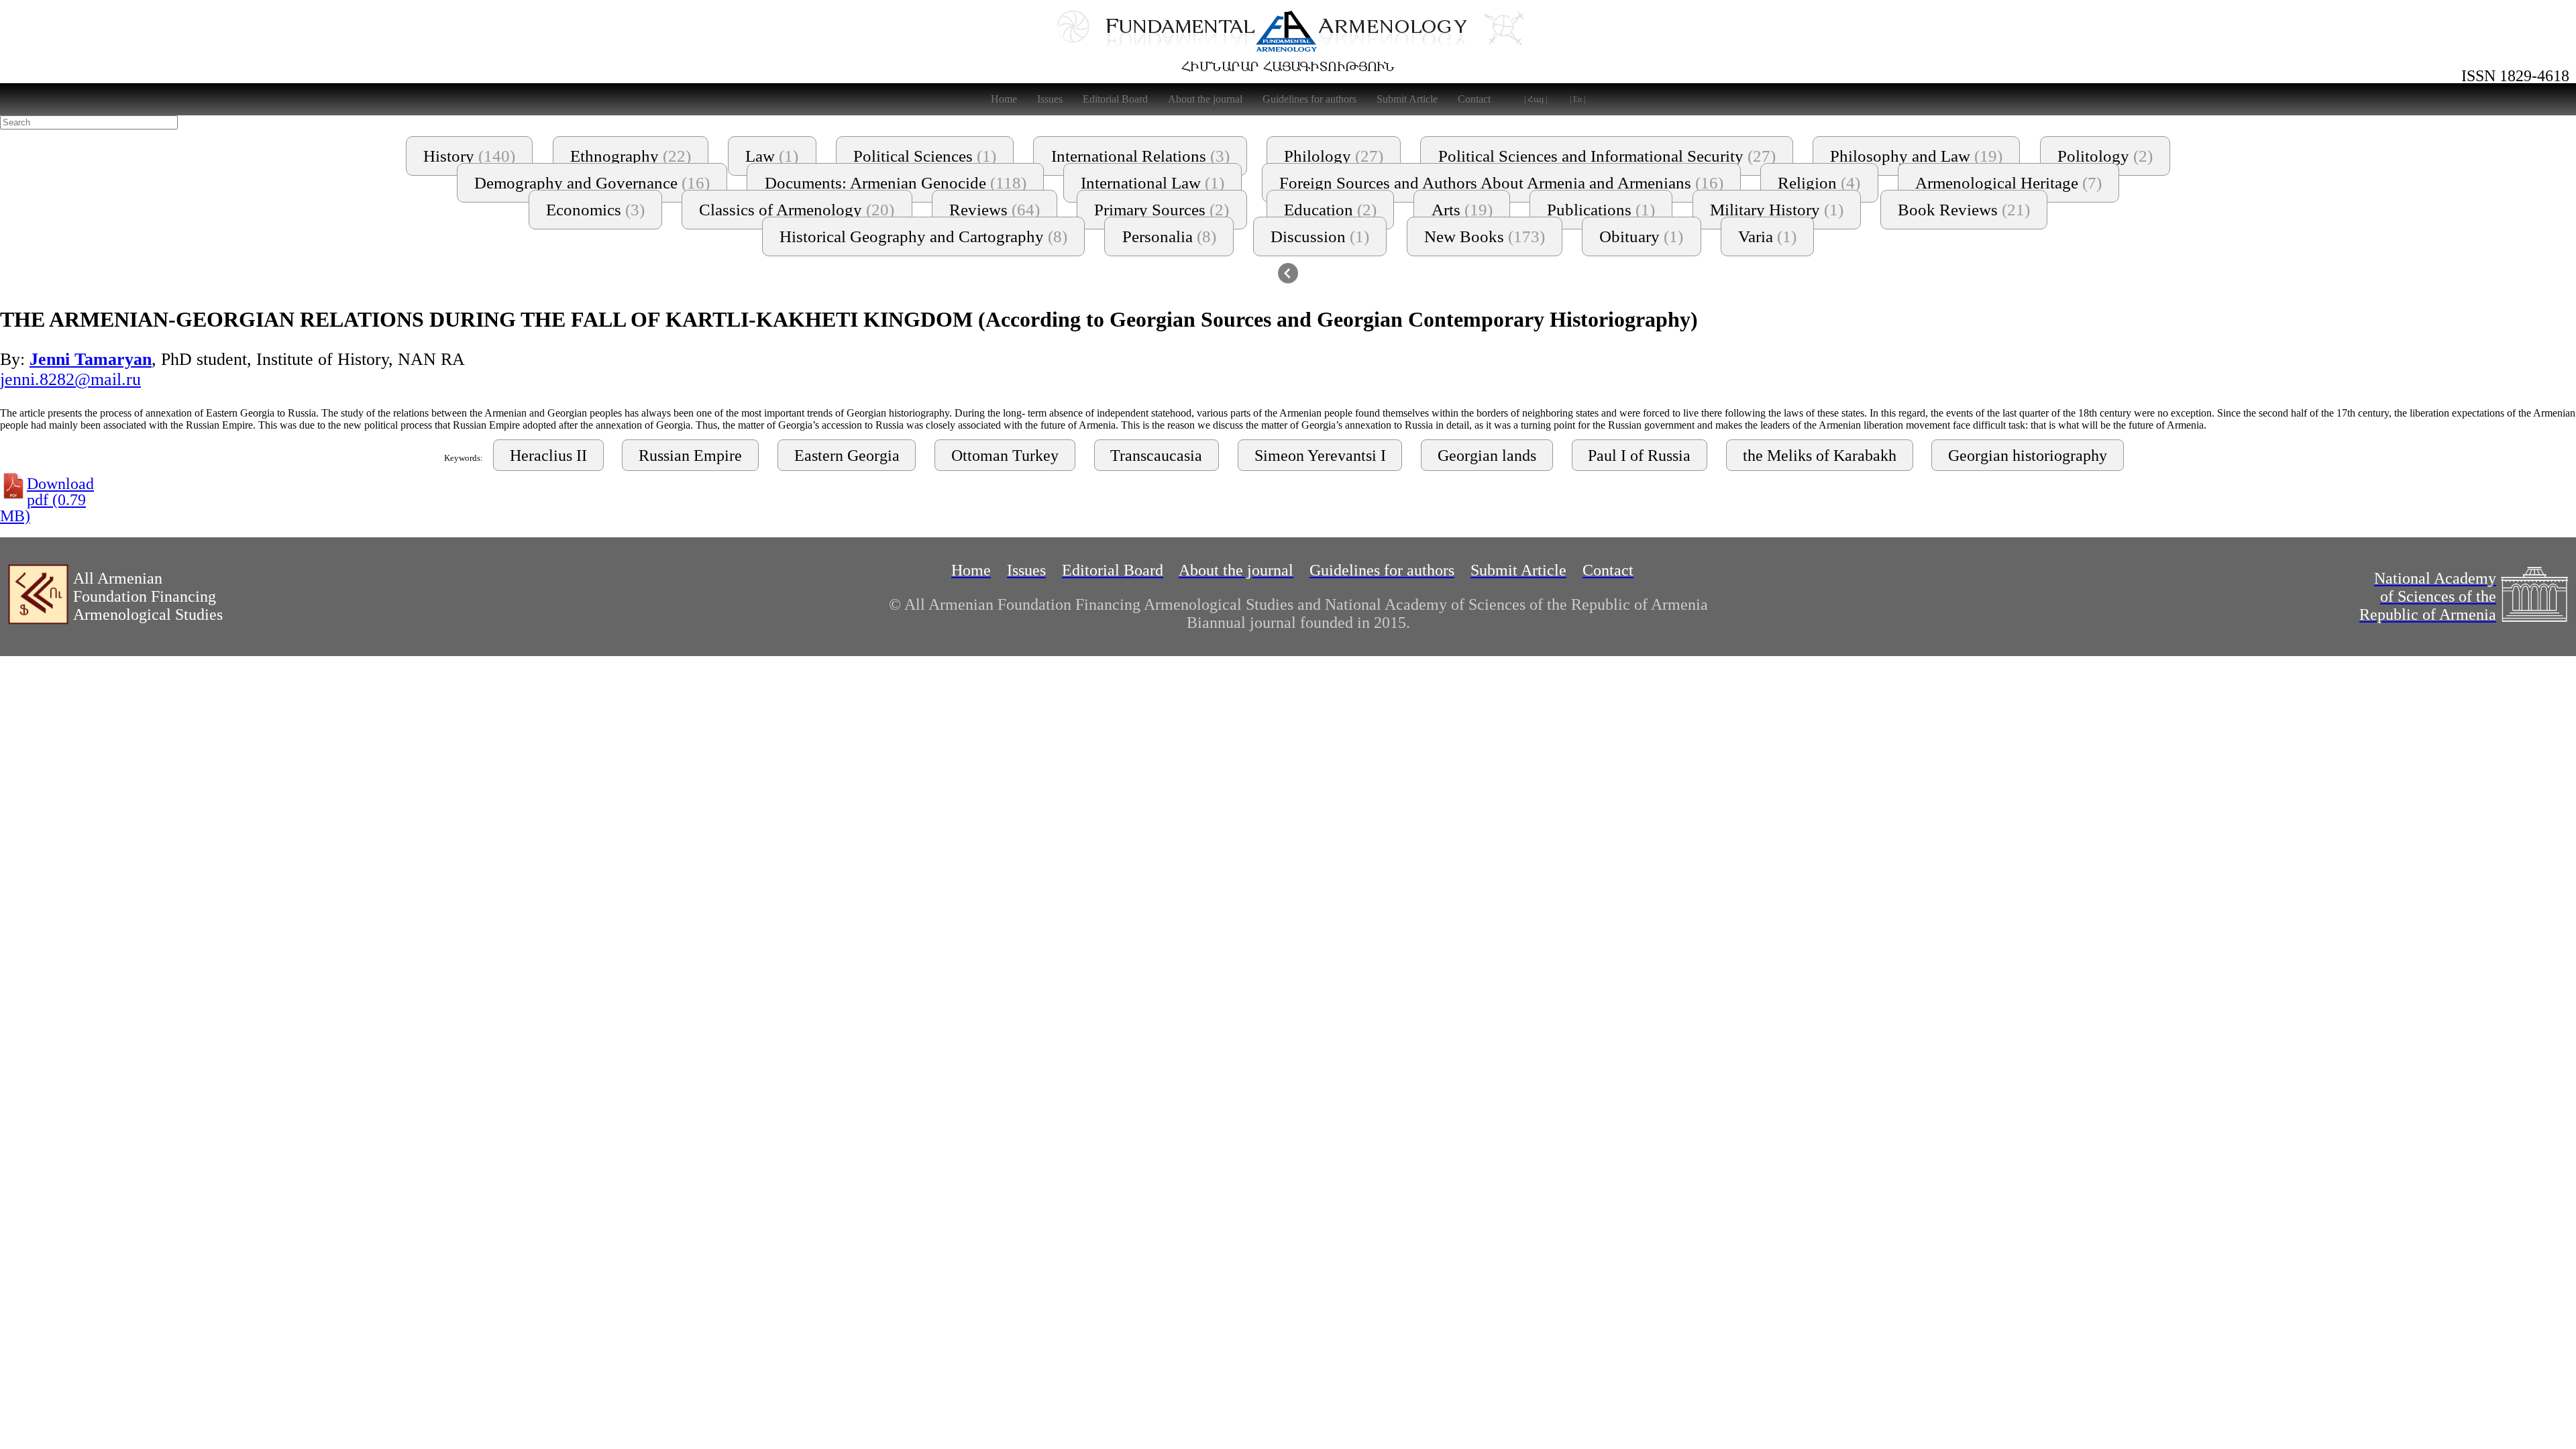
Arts (1462, 210)
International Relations (1140, 156)
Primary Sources (1162, 210)
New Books (1485, 236)
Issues (1050, 99)
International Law (1152, 183)
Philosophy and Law (1916, 156)
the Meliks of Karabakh (1820, 455)
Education (1330, 210)
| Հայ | (1536, 99)
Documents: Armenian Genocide (896, 183)
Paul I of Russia (1639, 455)
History (469, 156)
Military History (1777, 210)
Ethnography (631, 156)
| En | (1577, 99)
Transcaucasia (1156, 455)
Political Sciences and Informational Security (1607, 156)
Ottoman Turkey (1005, 455)
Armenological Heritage (2008, 183)
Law (772, 156)
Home (1004, 99)
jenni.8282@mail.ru (70, 379)
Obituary (1641, 236)
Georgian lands (1487, 455)
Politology (2105, 156)
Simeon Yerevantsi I (1320, 455)
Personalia (1169, 236)
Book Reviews (1964, 210)
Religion (1819, 183)
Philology (1334, 156)
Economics (595, 210)
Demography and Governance (592, 183)
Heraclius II (548, 455)
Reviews (995, 210)
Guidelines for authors (1309, 99)
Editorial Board (1115, 99)
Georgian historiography (2028, 455)
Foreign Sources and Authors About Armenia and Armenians (1501, 183)
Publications (1601, 210)
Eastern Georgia (847, 455)
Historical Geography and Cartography (923, 236)
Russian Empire (690, 455)
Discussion (1320, 236)
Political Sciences (925, 156)
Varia (1767, 236)
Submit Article (1407, 99)
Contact (1474, 99)
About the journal (1205, 99)
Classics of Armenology (797, 210)
